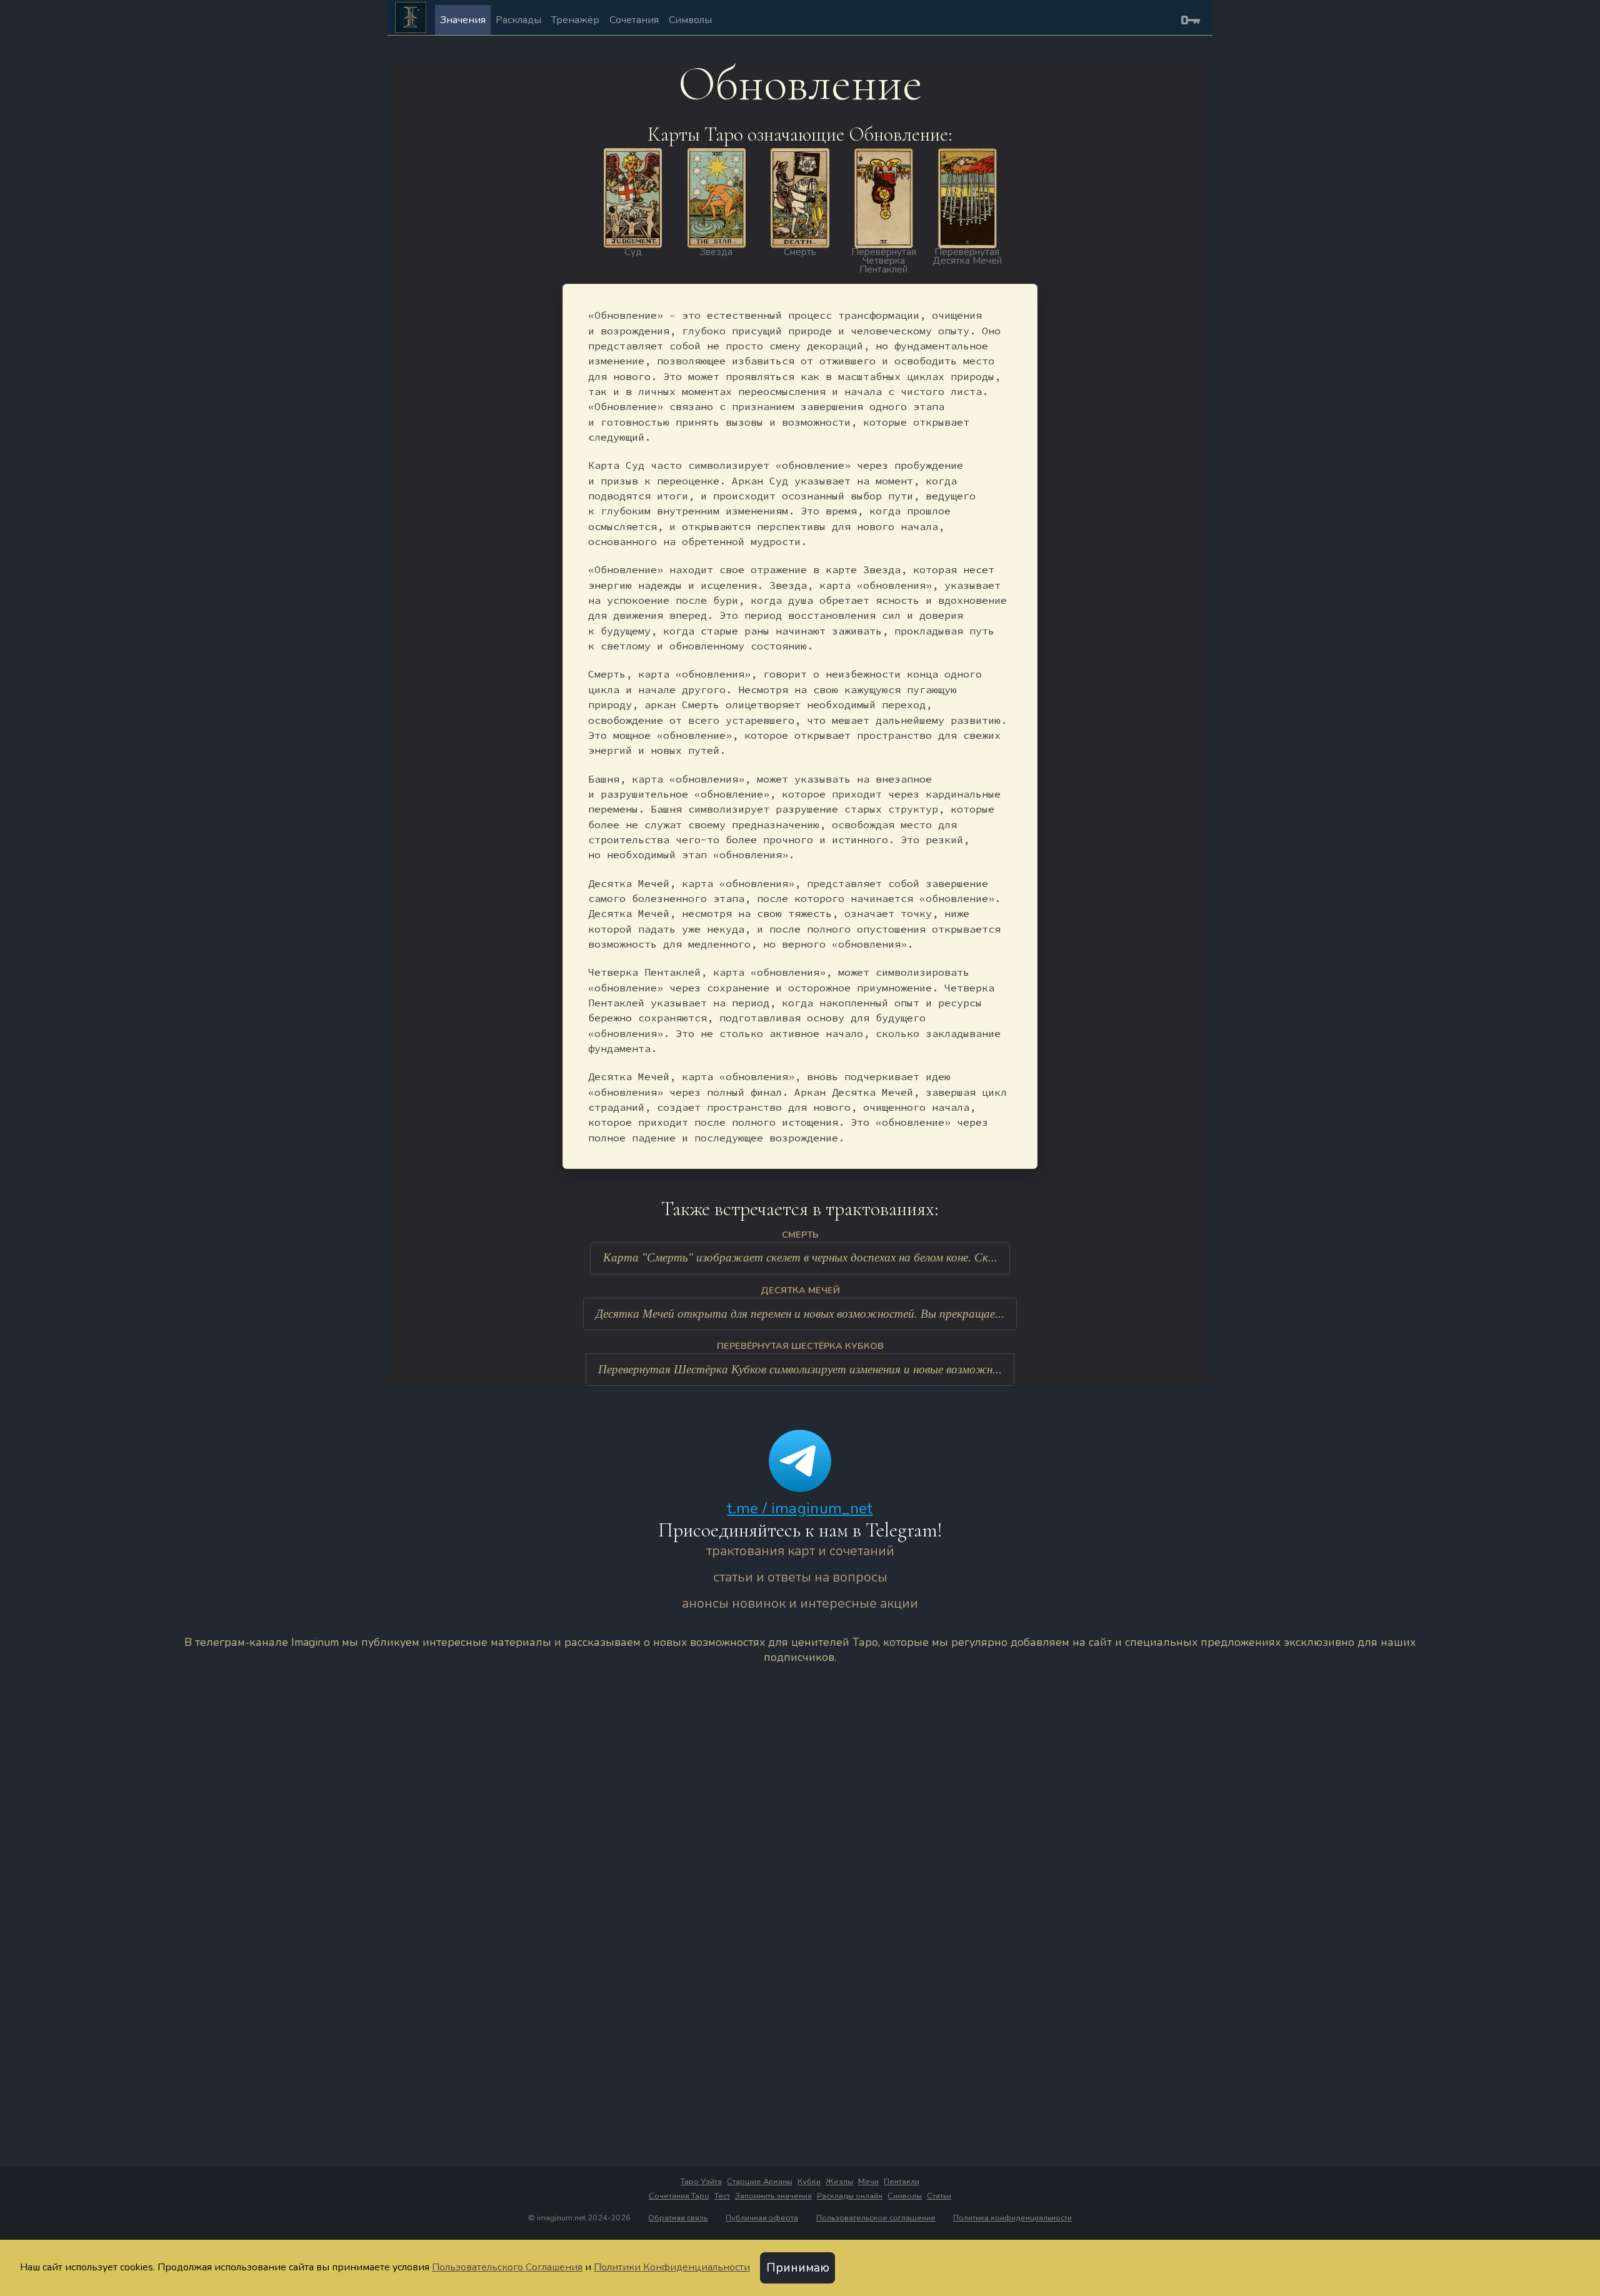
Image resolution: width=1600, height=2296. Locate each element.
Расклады (518, 20)
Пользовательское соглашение (876, 2218)
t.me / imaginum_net (800, 1508)
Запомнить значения (773, 2196)
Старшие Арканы (760, 2182)
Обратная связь (678, 2218)
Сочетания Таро (679, 2196)
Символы (690, 20)
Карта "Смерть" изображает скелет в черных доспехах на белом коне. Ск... (800, 1257)
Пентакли (902, 2182)
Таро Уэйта (701, 2182)
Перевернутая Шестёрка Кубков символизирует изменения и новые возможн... (800, 1369)
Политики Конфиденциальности (672, 2267)
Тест (722, 2196)
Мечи (868, 2182)
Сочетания (634, 20)
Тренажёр (575, 20)
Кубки (809, 2182)
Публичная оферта (762, 2218)
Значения (463, 20)
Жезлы (839, 2182)
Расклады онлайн (850, 2196)
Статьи (939, 2196)
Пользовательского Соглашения (507, 2267)
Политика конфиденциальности (1012, 2218)
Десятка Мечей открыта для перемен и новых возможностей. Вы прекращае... (800, 1314)
